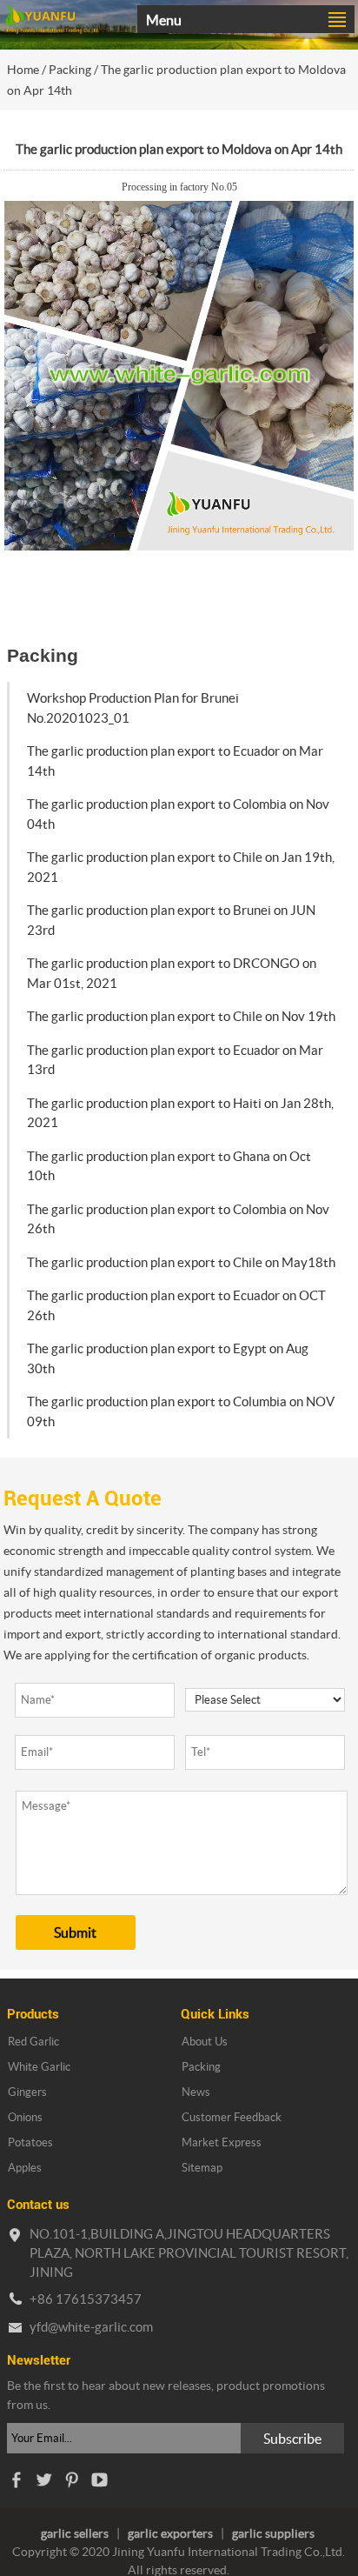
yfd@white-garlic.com (91, 2327)
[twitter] (43, 2484)
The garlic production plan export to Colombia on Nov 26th (178, 1219)
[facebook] (16, 2484)
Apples (25, 2168)
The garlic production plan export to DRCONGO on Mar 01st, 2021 (172, 973)
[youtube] (99, 2484)
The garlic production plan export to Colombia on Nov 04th (178, 814)
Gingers (27, 2092)
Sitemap (202, 2168)
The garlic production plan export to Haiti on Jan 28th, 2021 (180, 1113)
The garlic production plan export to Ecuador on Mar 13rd (175, 1060)
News (196, 2092)
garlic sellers (75, 2533)
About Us (205, 2042)
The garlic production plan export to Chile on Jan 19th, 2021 (181, 867)
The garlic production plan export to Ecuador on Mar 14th (175, 761)
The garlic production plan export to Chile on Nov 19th (181, 1016)
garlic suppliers (273, 2533)
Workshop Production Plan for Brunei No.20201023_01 (133, 708)
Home (23, 70)
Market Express (222, 2142)
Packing (70, 70)
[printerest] (71, 2484)
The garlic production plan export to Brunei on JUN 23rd (171, 920)
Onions (25, 2117)
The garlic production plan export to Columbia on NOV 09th (181, 1411)
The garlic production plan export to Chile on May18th (181, 1262)
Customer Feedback (232, 2117)
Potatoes (30, 2142)
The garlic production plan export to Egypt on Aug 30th (168, 1358)
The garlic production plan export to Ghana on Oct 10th (169, 1166)
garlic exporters (170, 2533)
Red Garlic (33, 2042)
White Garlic (39, 2067)
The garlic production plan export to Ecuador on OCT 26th (176, 1305)
